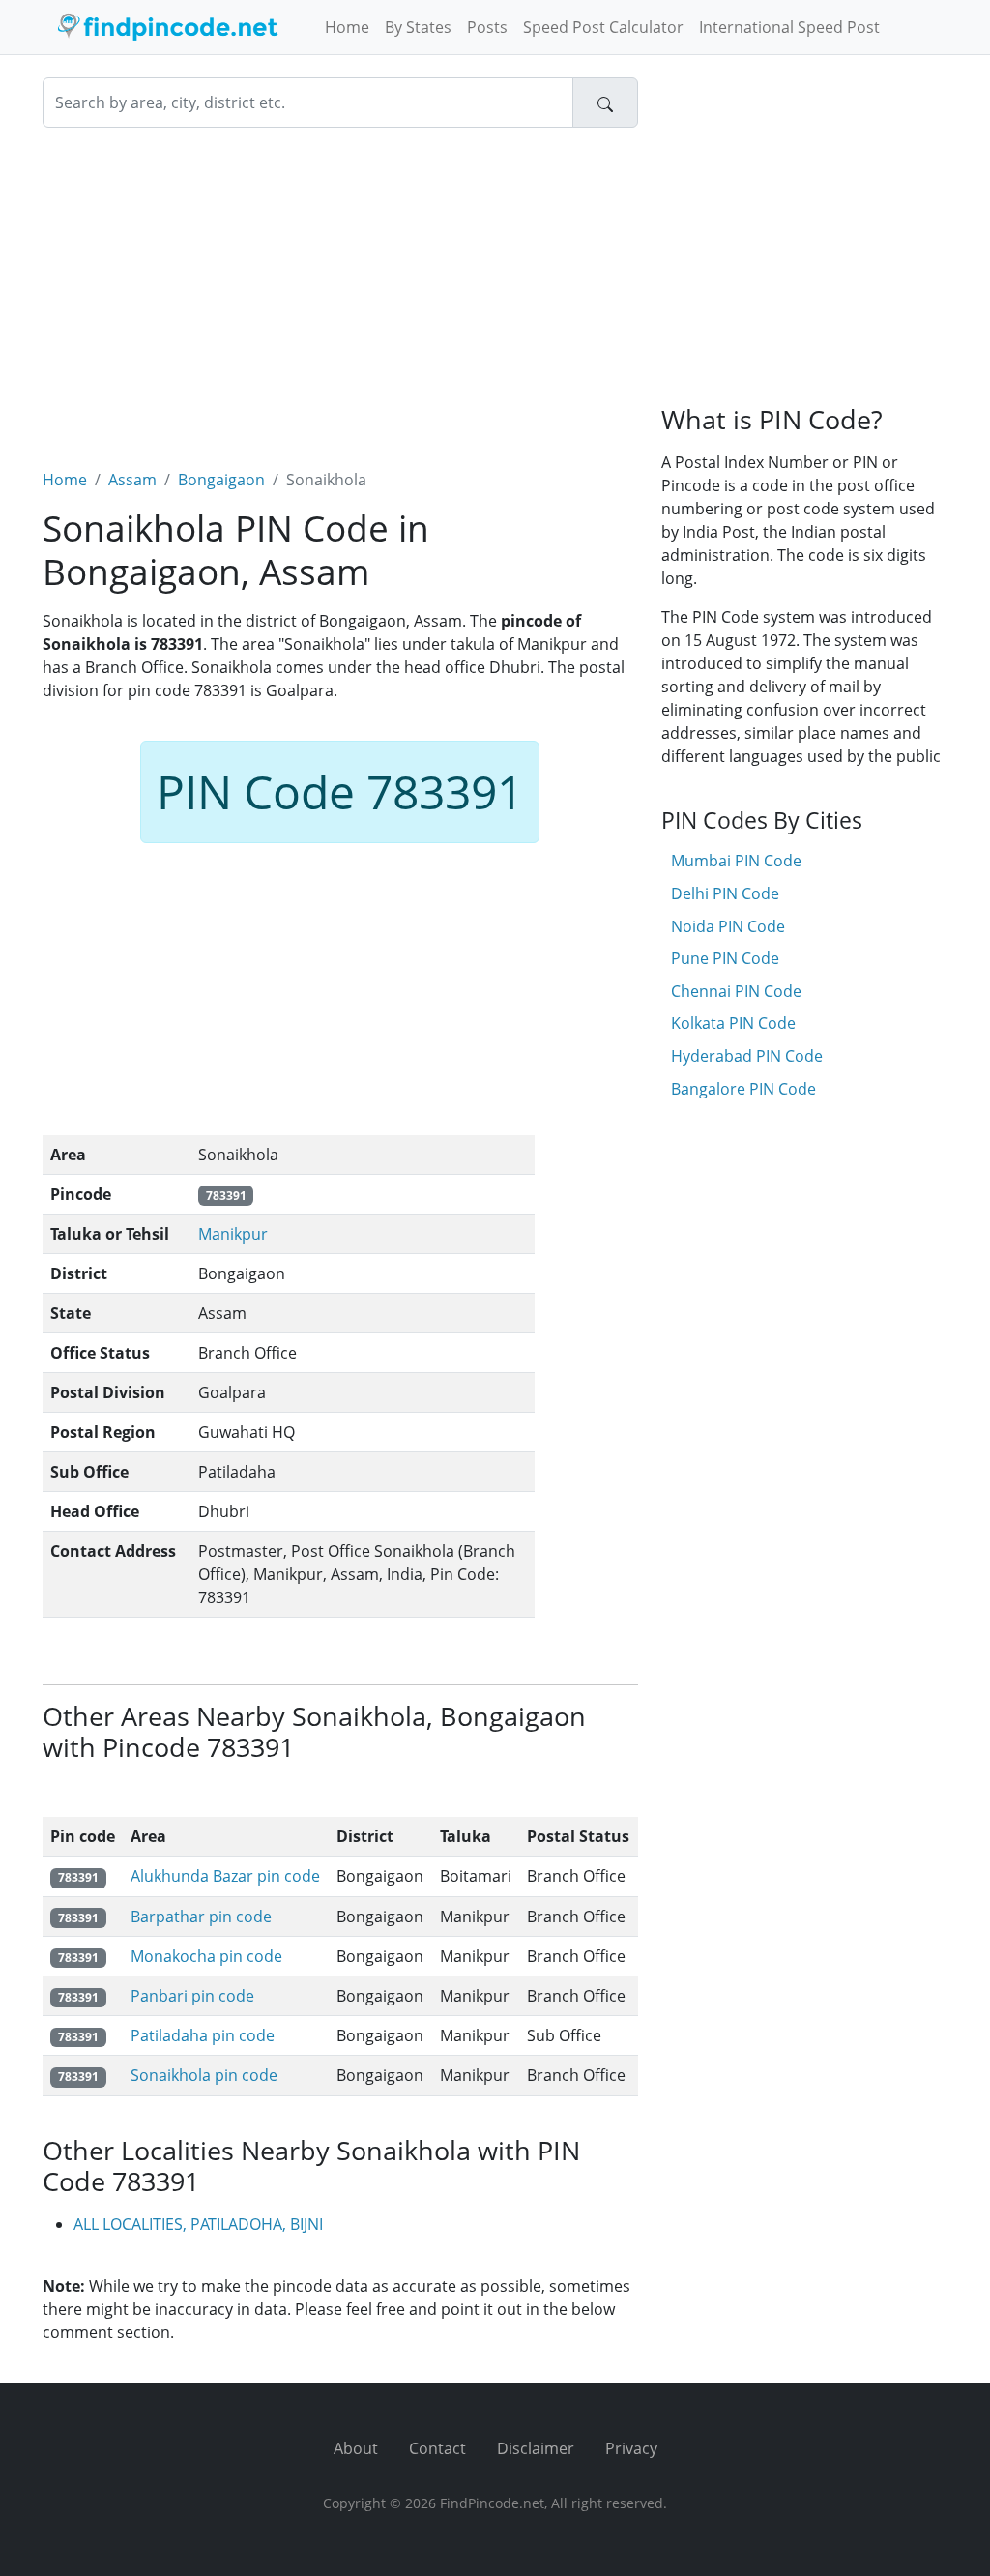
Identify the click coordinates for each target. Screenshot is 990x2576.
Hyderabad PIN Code (747, 1056)
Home (347, 27)
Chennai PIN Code (736, 991)
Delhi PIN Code (725, 893)
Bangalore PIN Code (743, 1089)
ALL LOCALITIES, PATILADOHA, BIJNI (198, 2224)
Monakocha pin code (206, 1956)
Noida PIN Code (728, 926)
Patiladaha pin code (203, 2035)
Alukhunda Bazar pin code (225, 1876)
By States (418, 27)
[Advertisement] (340, 286)
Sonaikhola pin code (204, 2075)
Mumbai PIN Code (736, 861)
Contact (437, 2448)
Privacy (631, 2448)
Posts (487, 27)
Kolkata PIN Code (733, 1023)
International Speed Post (789, 27)
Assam (132, 480)
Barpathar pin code (201, 1917)
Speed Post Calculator (603, 27)
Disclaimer (536, 2448)
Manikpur (233, 1234)
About (356, 2448)
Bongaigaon (221, 480)
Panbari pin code (192, 1996)
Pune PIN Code (725, 958)
